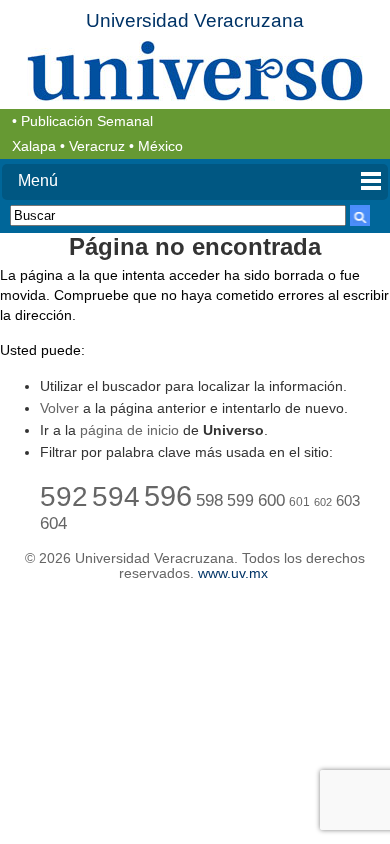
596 (168, 495)
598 (209, 500)
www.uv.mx (233, 573)
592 (64, 496)
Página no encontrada (195, 246)
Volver (59, 408)
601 (299, 501)
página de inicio (129, 430)
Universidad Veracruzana (195, 20)
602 (323, 502)
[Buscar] (360, 215)
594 (116, 496)
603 (348, 501)
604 (53, 523)
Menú (38, 180)
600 (271, 500)
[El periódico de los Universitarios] (195, 70)
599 (240, 500)
